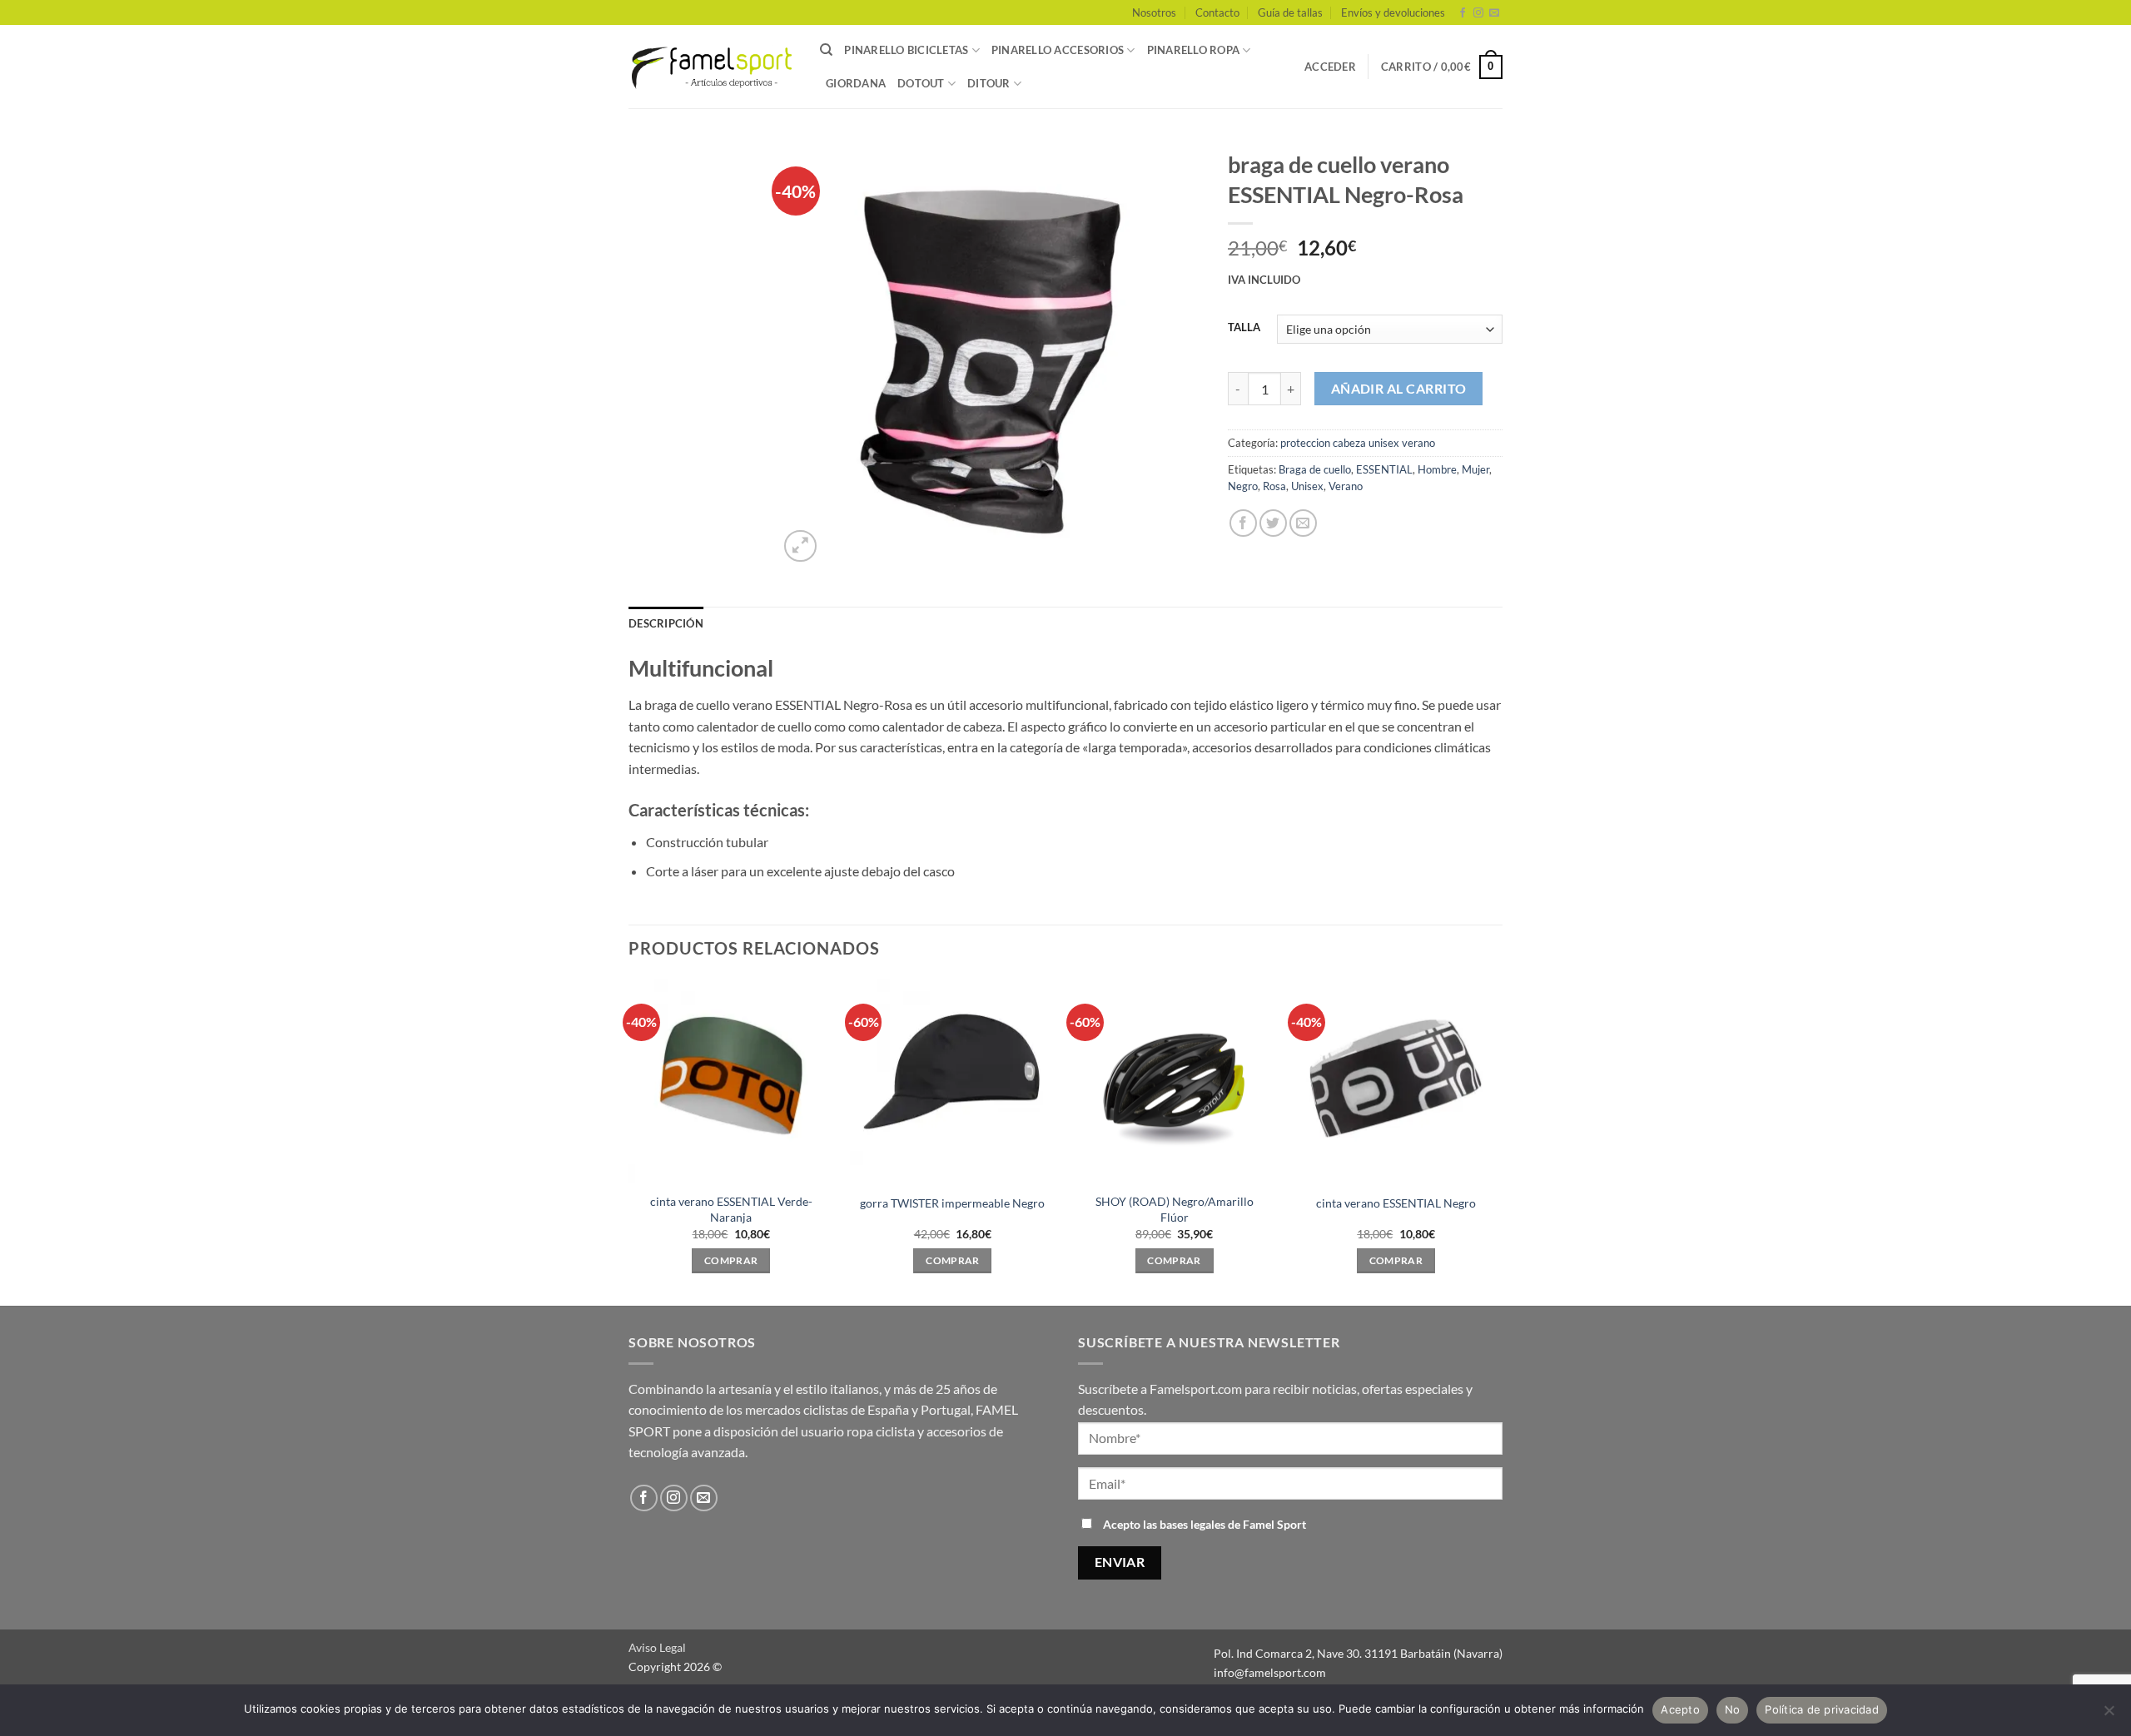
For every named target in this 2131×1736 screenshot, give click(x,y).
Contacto (1217, 12)
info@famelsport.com (1270, 1672)
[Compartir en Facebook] (1243, 523)
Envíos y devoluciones (1393, 12)
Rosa (1274, 486)
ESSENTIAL (1384, 469)
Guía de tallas (1290, 12)
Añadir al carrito (1399, 389)
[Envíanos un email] (1494, 13)
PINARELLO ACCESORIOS (1058, 50)
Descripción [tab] (666, 623)
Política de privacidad (1822, 1709)
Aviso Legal (657, 1647)
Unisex (1307, 486)
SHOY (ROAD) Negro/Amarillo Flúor (1175, 1209)
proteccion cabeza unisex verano (1358, 443)
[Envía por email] (1303, 523)
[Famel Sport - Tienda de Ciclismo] (712, 67)
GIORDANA (856, 83)
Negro (1243, 486)
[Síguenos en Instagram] (1478, 13)
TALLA (1244, 328)
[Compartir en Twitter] (1273, 523)
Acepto (1680, 1709)
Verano (1346, 486)
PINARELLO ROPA (1194, 50)
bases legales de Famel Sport (1233, 1524)
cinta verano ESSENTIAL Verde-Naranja (731, 1209)
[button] (1330, 67)
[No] (2109, 1715)
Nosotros (1154, 12)
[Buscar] (826, 50)
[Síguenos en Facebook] (1463, 13)
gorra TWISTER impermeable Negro (952, 1203)
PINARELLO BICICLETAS (906, 50)
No (1733, 1709)
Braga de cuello (1315, 469)
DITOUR (989, 83)
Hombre (1437, 469)
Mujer (1475, 469)
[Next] (1498, 1141)
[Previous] (629, 1141)
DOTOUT (921, 83)
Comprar (731, 1260)
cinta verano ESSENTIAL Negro (1396, 1203)
